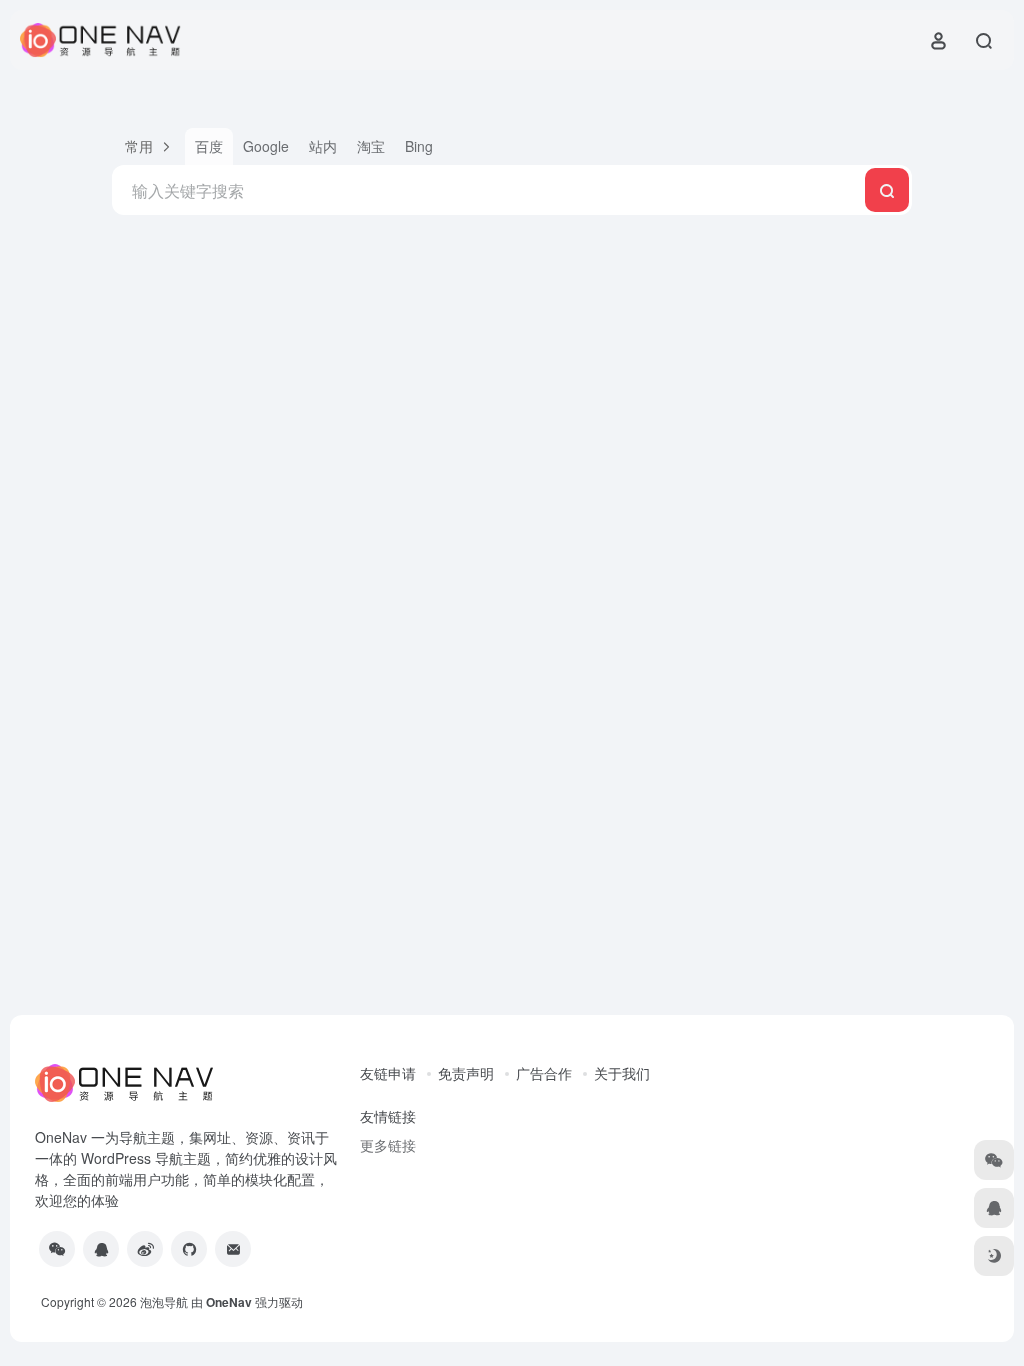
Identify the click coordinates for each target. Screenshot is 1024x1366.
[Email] (233, 1249)
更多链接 (388, 1145)
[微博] (145, 1249)
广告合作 (544, 1073)
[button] (148, 146)
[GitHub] (189, 1249)
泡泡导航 (164, 1301)
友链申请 (388, 1073)
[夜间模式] (994, 1256)
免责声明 (466, 1073)
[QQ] (101, 1249)
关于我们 (622, 1073)
